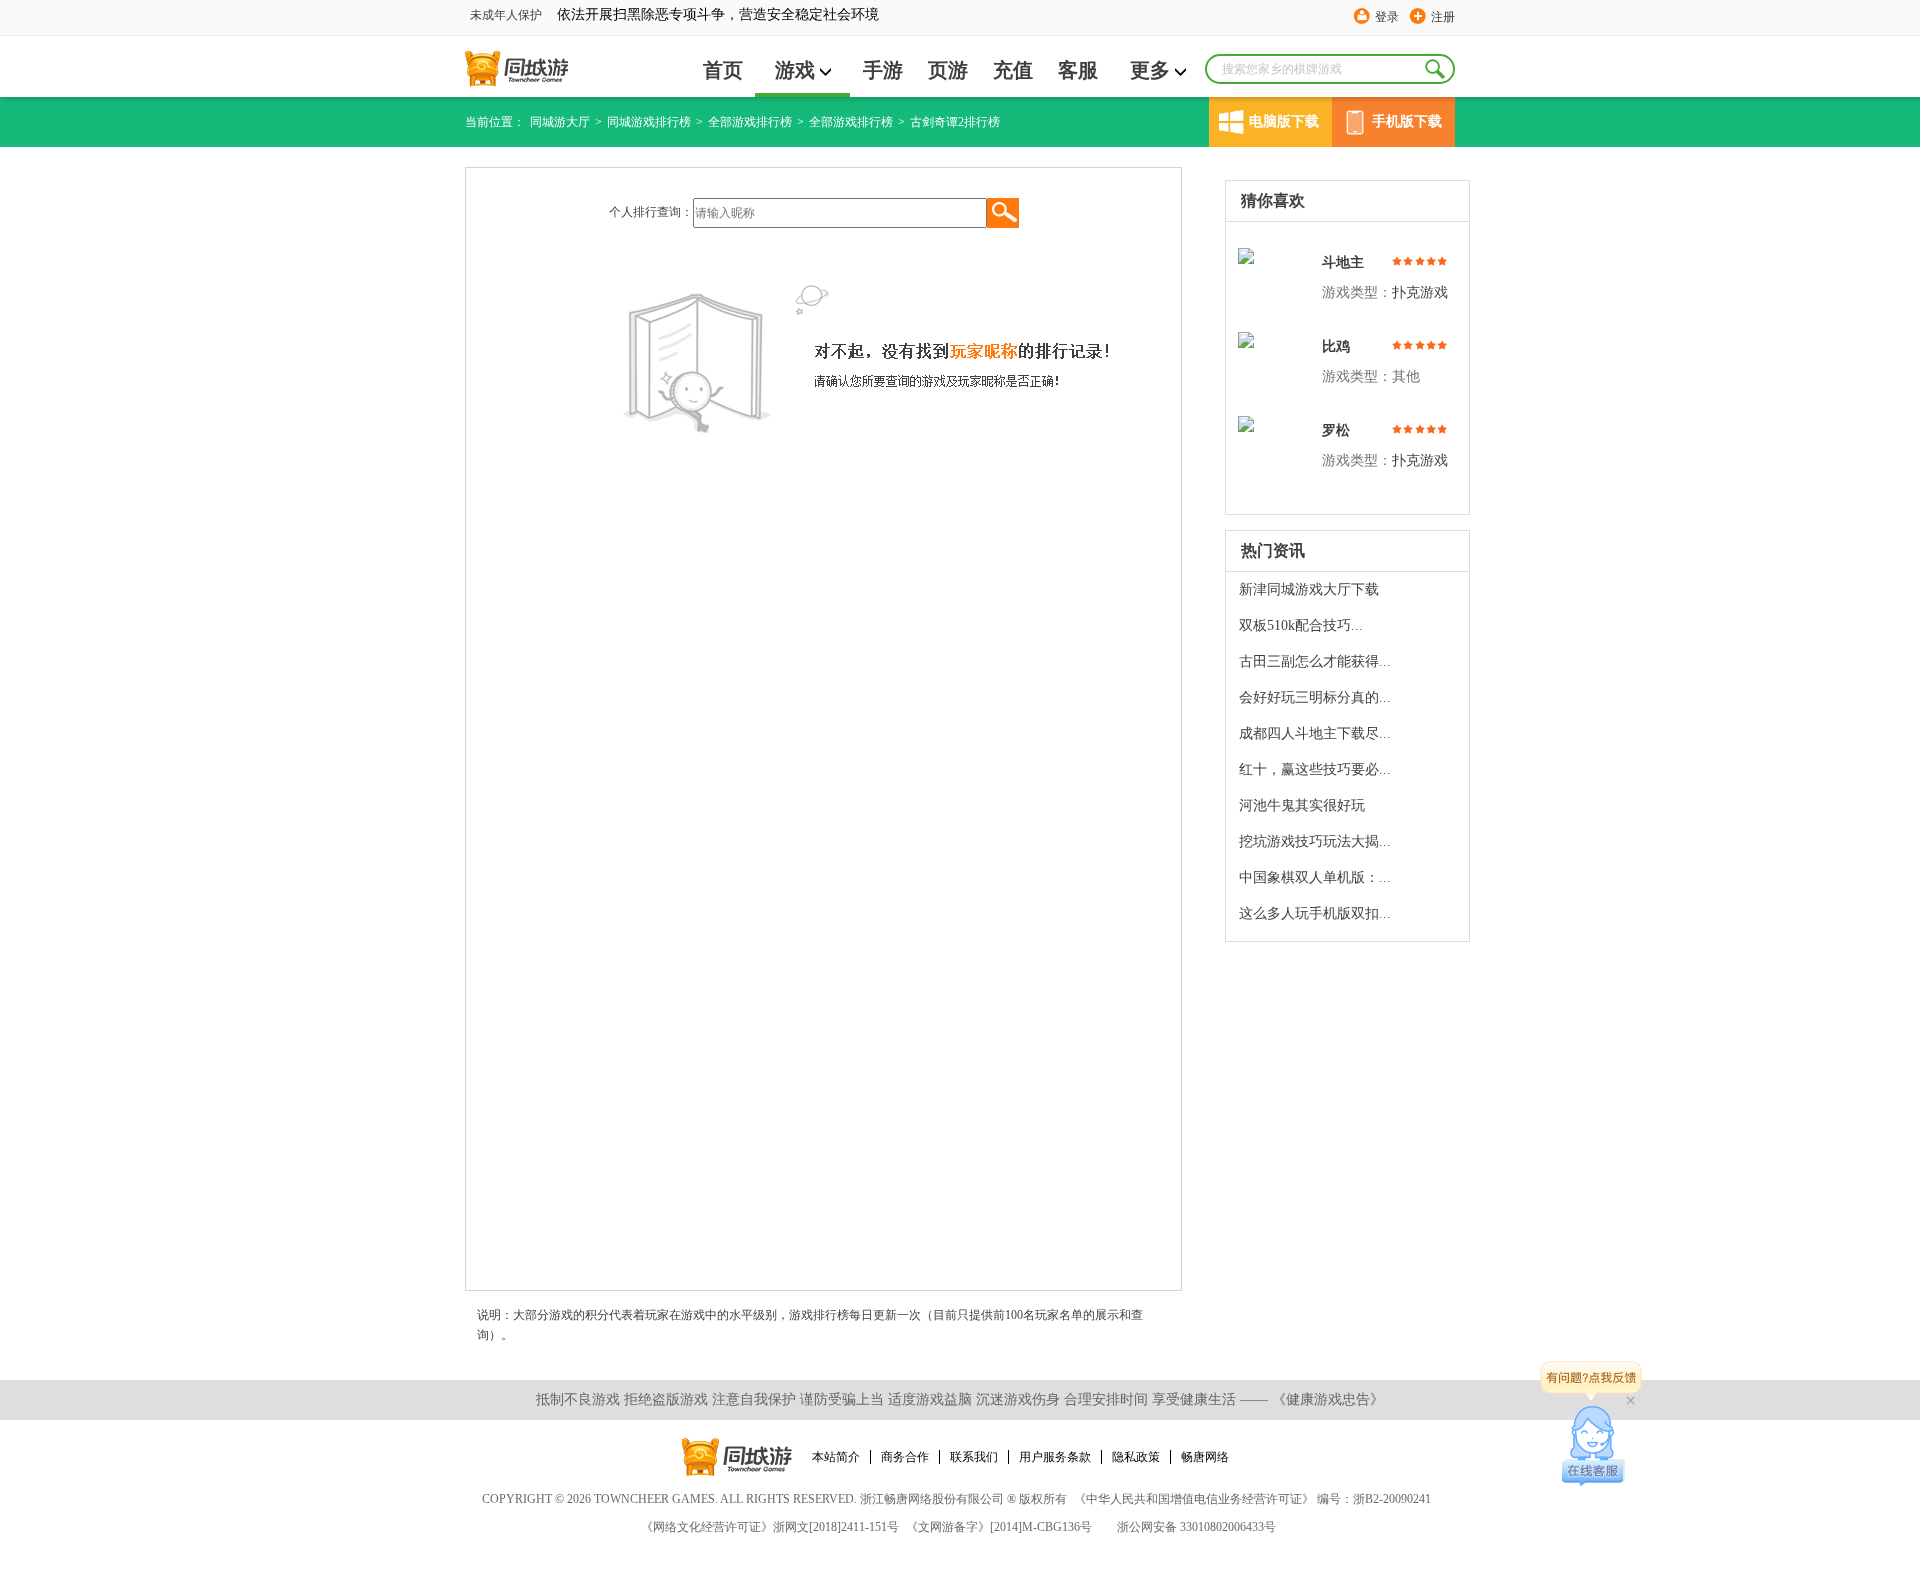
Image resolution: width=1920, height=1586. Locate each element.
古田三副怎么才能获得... (1315, 661)
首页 (723, 70)
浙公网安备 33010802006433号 (1196, 1527)
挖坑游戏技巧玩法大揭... (1315, 841)
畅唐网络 (1205, 1457)
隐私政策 (1136, 1457)
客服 (1078, 70)
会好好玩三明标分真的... (1315, 697)
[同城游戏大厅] (516, 69)
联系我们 (974, 1457)
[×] (1593, 1446)
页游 (948, 70)
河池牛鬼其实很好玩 (1302, 805)
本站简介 (836, 1457)
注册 (1443, 17)
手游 (883, 70)
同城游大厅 (560, 122)
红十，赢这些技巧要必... (1315, 769)
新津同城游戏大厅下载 (1309, 589)
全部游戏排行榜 (750, 122)
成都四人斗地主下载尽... (1315, 733)
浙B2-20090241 (1392, 1499)
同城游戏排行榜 (649, 122)
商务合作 (905, 1457)
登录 (1387, 17)
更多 (1150, 70)
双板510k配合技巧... (1301, 625)
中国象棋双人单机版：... (1315, 877)
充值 (1013, 70)
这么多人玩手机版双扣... (1315, 913)
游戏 (795, 70)
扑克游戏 (1420, 292)
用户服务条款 (1055, 1457)
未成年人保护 (506, 15)
